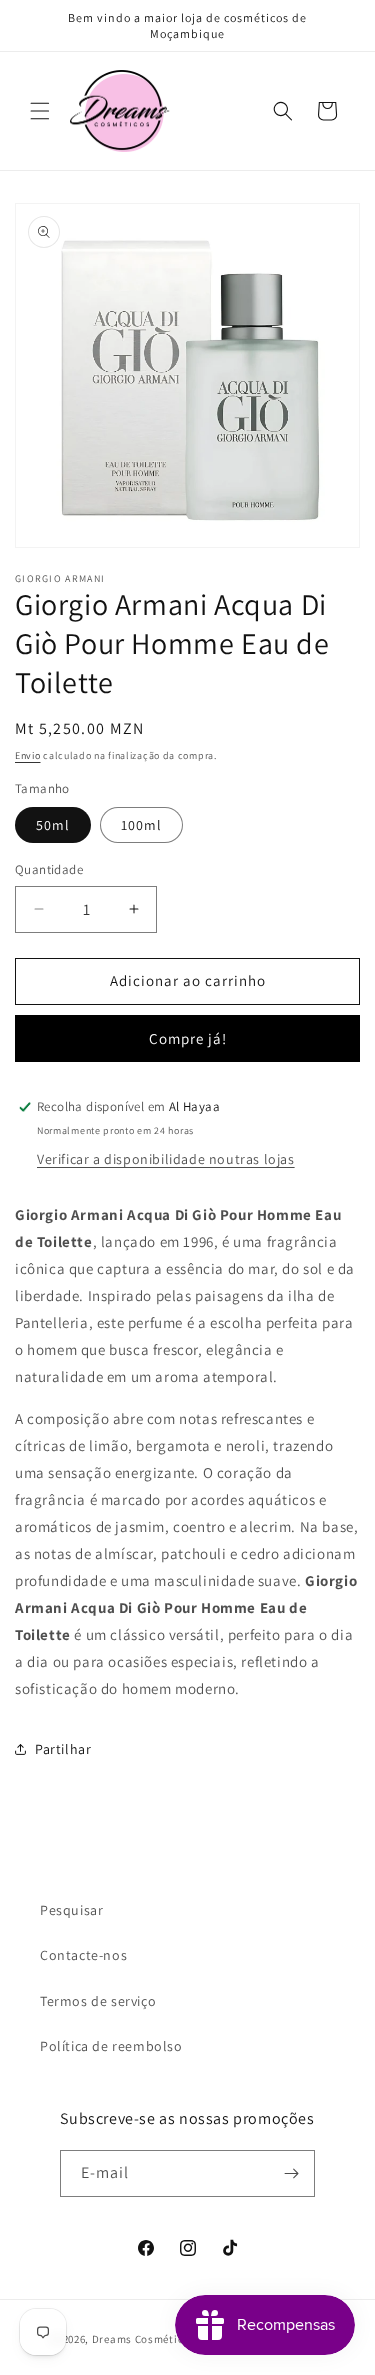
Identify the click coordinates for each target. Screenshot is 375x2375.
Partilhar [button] (63, 1749)
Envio (28, 755)
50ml (53, 825)
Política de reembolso (111, 2046)
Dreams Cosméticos (144, 2339)
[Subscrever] (292, 2173)
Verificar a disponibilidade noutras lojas (166, 1159)
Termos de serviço (98, 2001)
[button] (40, 111)
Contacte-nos (83, 1955)
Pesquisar (71, 1910)
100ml (141, 825)
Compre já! (188, 1038)
